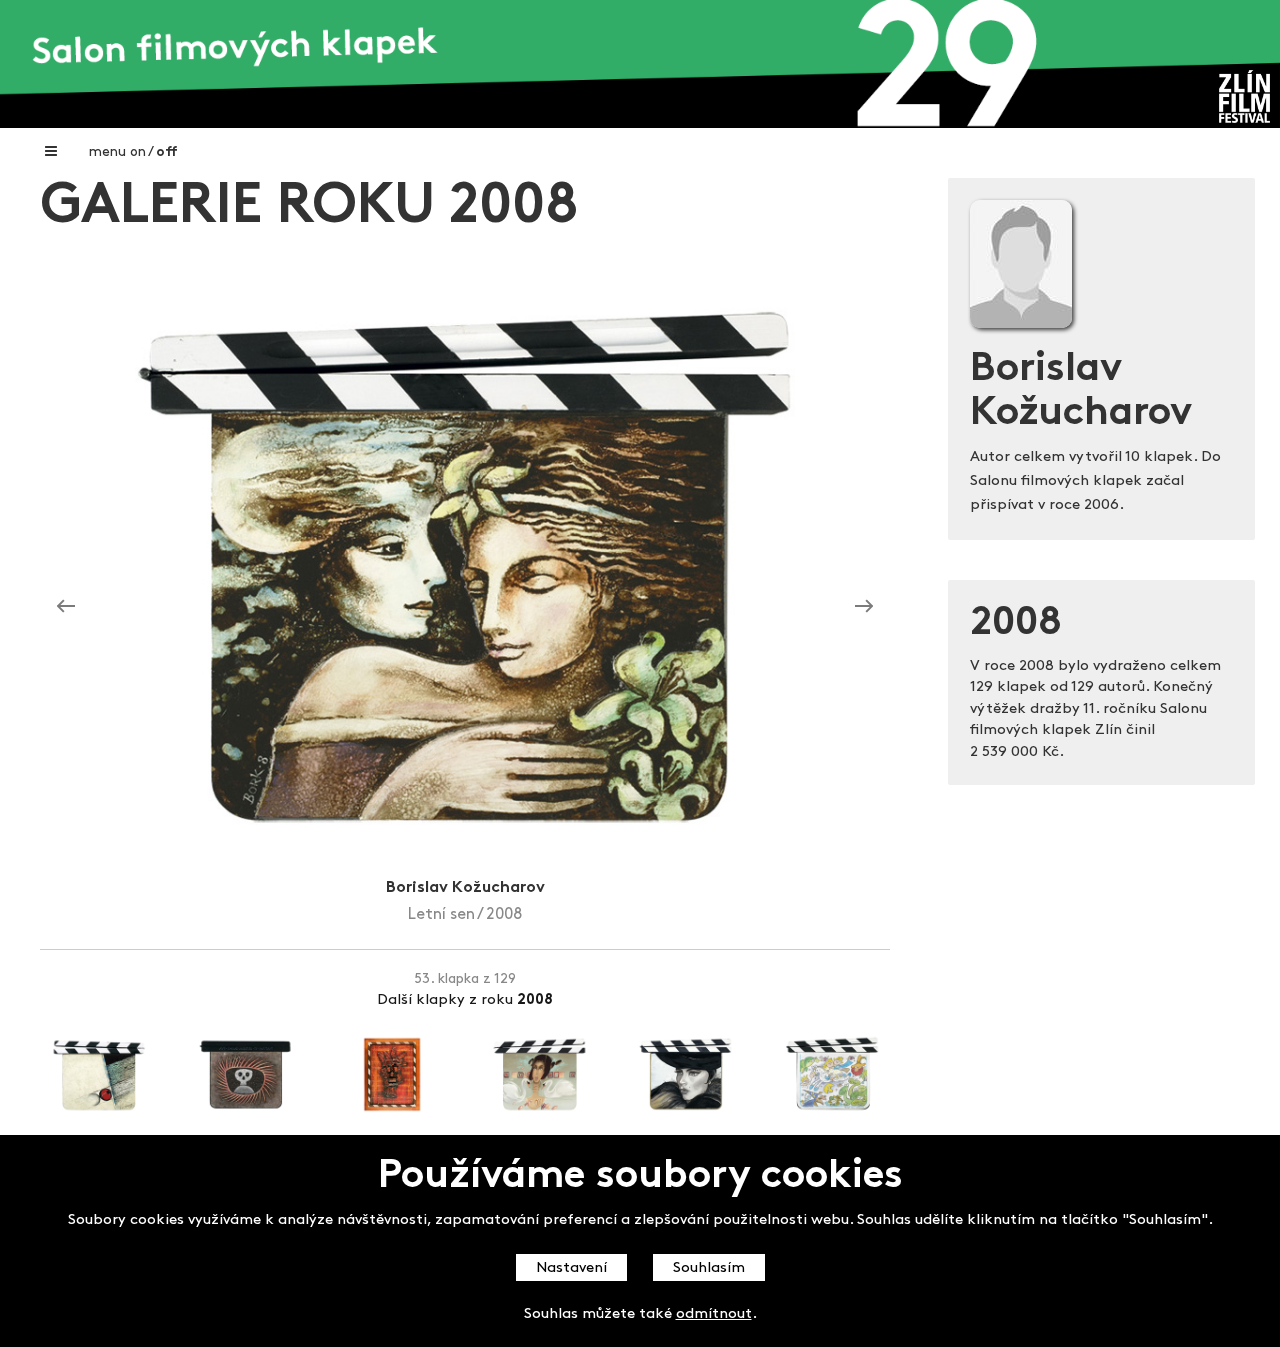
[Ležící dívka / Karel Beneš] (864, 606)
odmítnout (714, 1314)
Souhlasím (709, 1268)
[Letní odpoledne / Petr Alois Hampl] (66, 606)
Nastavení (571, 1268)
